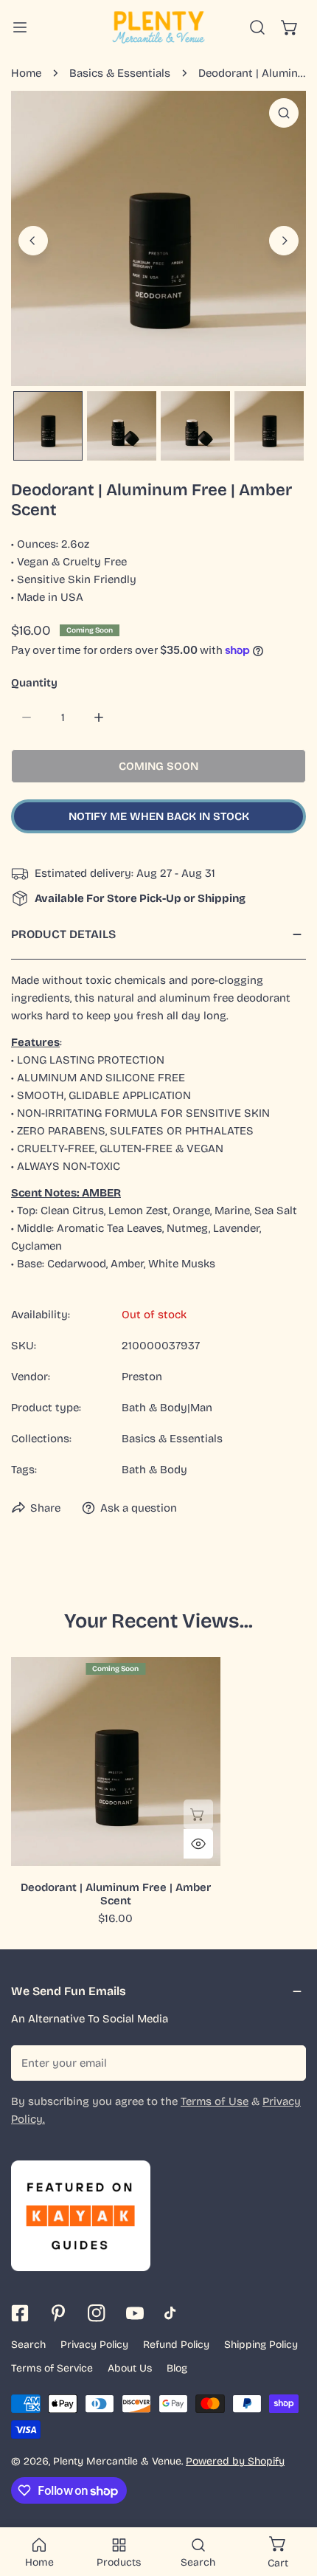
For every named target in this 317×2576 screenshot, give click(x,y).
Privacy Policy (94, 2345)
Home (26, 73)
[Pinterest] (58, 2313)
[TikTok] (173, 2313)
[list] (158, 238)
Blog (177, 2368)
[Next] (284, 241)
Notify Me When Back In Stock (159, 816)
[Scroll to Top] (290, 2498)
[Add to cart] (198, 1814)
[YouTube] (135, 2313)
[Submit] (287, 2062)
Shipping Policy (261, 2345)
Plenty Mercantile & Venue (117, 2461)
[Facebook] (20, 2313)
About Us (130, 2368)
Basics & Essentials (120, 73)
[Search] (257, 27)
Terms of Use (215, 2101)
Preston (142, 1377)
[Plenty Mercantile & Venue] (158, 27)
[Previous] (33, 241)
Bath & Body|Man (167, 1408)
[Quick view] (198, 1844)
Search (28, 2345)
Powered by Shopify (235, 2461)
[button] (290, 27)
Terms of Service (52, 2368)
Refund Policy (176, 2345)
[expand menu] (20, 27)
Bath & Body (154, 1470)
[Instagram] (97, 2313)
